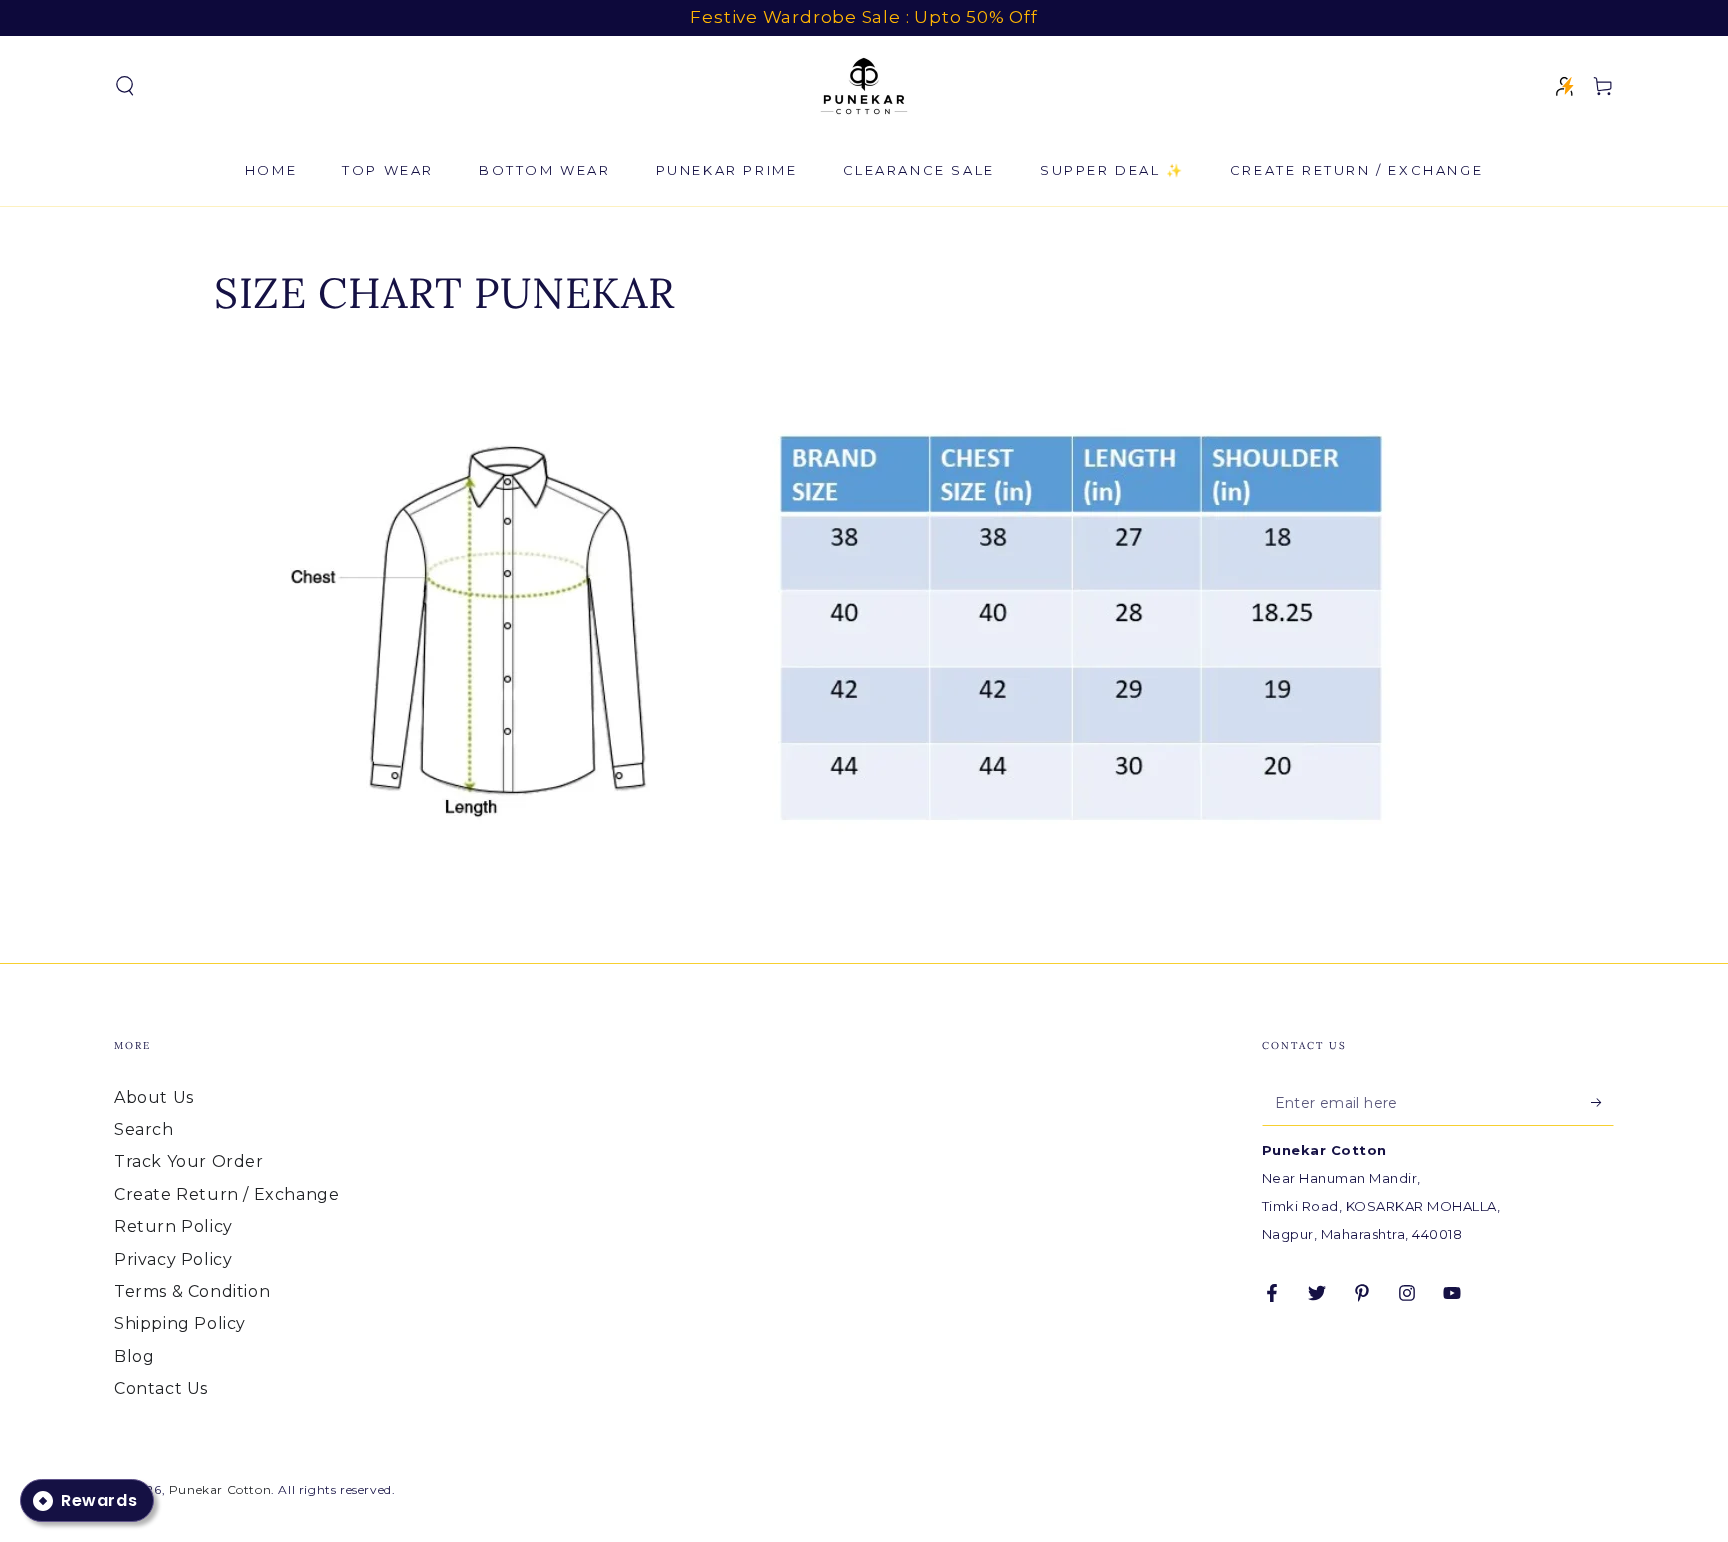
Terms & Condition (192, 1291)
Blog (134, 1356)
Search (144, 1129)
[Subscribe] (1602, 1103)
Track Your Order (189, 1161)
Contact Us (161, 1388)
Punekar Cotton (220, 1489)
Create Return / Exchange (226, 1194)
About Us (154, 1097)
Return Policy (173, 1226)
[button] (125, 86)
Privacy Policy (173, 1259)
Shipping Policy (180, 1323)
